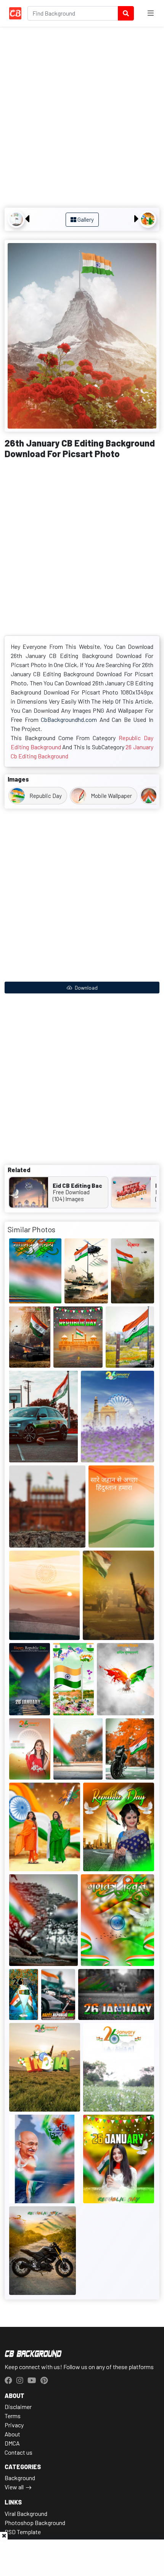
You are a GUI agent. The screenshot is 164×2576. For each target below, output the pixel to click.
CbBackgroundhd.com (69, 719)
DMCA (12, 2443)
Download (86, 988)
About (12, 2434)
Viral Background (26, 2513)
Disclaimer (18, 2407)
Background (20, 2478)
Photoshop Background (35, 2523)
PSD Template (23, 2532)
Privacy (14, 2425)
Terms (13, 2416)
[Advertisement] (82, 118)
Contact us (18, 2452)
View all (14, 2487)
